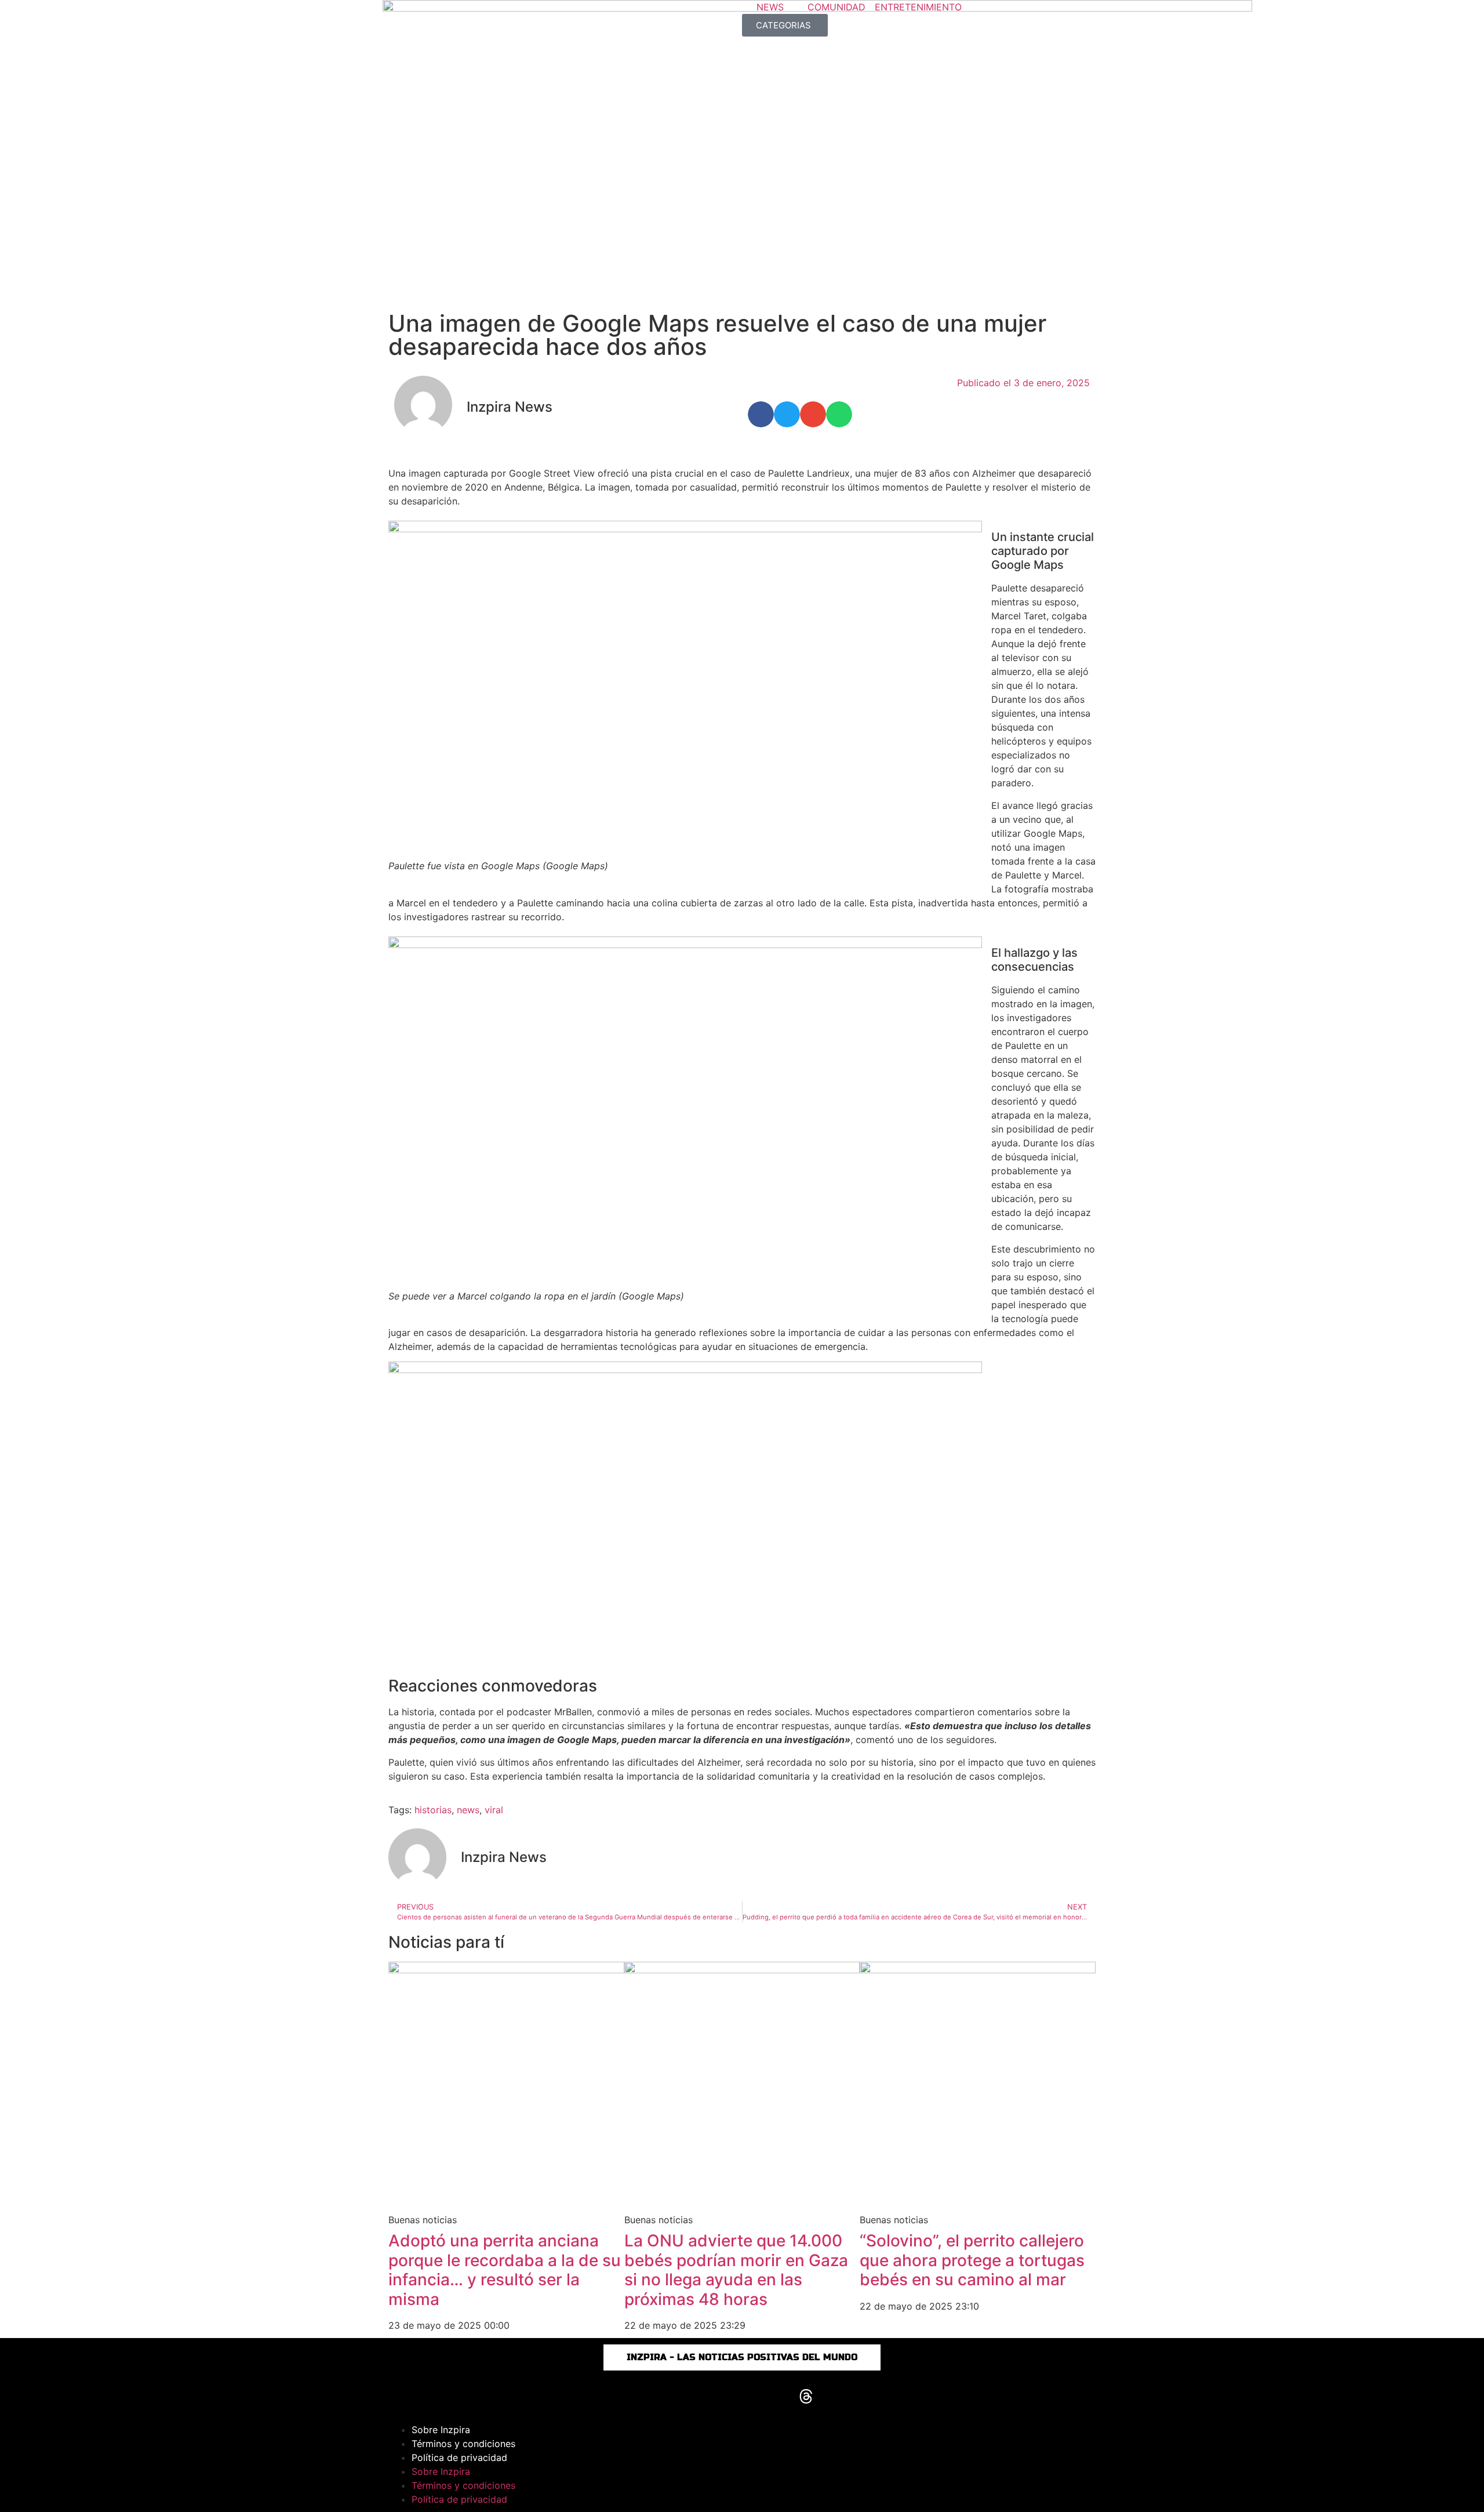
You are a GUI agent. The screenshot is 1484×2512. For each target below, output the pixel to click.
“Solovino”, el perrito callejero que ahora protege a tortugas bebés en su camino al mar (972, 2260)
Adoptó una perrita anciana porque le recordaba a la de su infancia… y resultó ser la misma (505, 2270)
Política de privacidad (459, 2457)
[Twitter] (774, 2397)
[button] (761, 414)
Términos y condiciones (463, 2444)
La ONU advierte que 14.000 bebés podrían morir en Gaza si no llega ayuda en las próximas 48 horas (736, 2270)
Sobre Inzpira (441, 2430)
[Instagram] (646, 2397)
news (468, 1810)
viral (494, 1810)
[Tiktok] (710, 2397)
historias (433, 1810)
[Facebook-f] (678, 2397)
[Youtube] (742, 2397)
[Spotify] (838, 2397)
